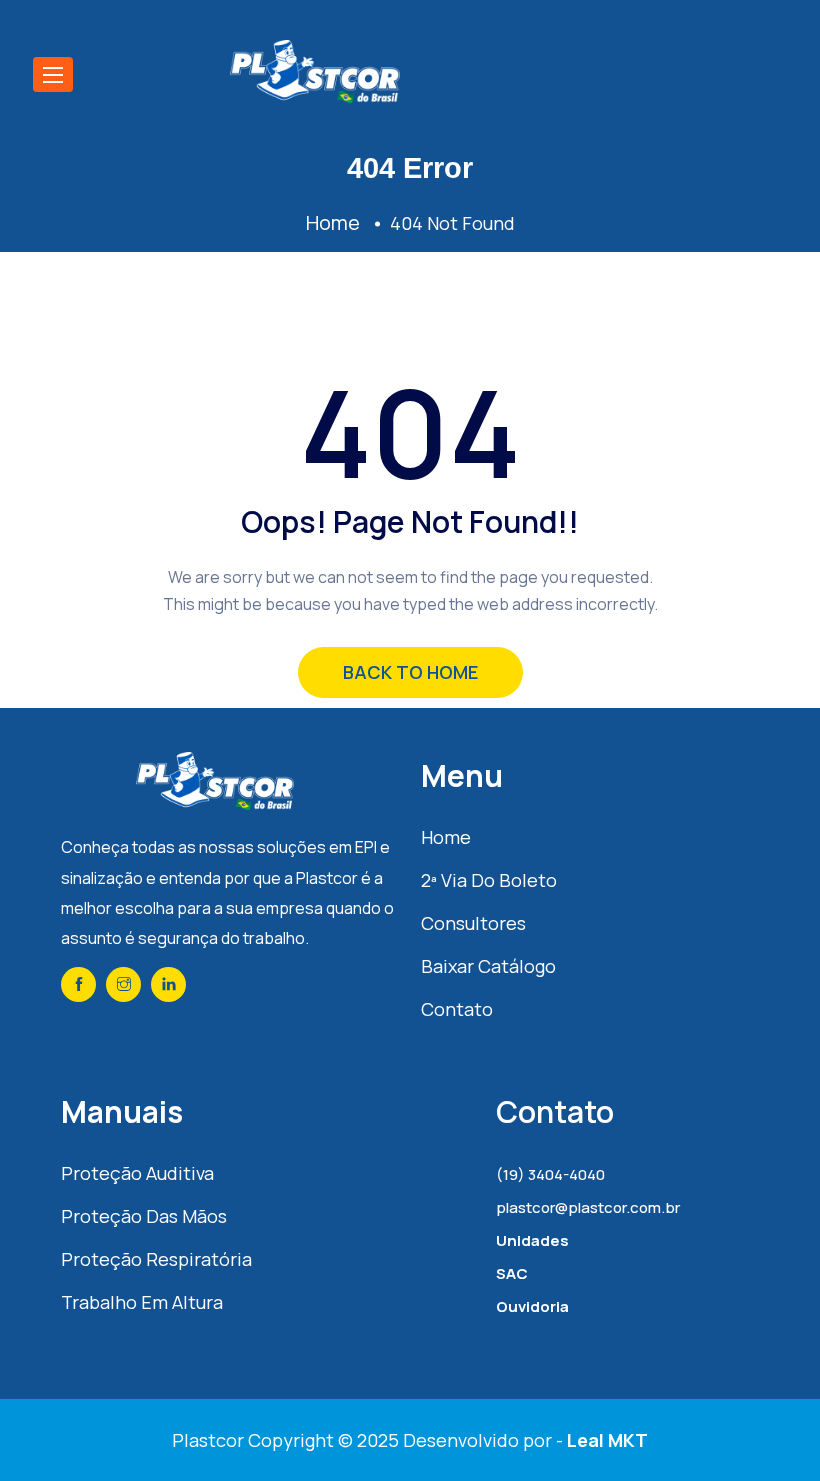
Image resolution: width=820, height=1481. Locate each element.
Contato (457, 1009)
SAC (512, 1273)
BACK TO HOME (410, 672)
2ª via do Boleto (489, 880)
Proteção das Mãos (144, 1216)
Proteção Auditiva (137, 1173)
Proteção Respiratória (156, 1259)
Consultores (473, 923)
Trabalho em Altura (142, 1302)
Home (446, 837)
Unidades (532, 1240)
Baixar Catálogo (488, 966)
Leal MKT (607, 1440)
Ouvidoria (532, 1306)
